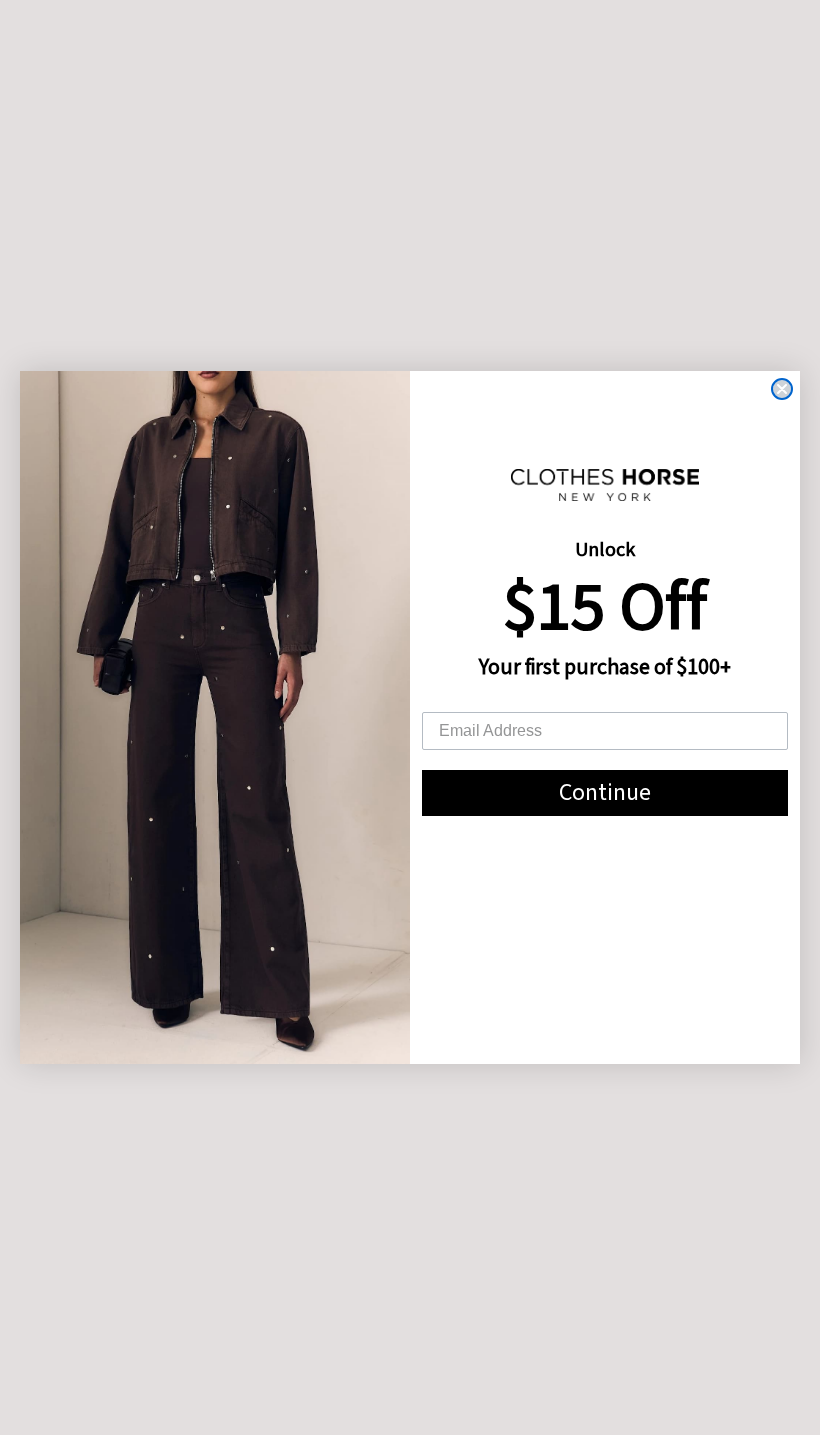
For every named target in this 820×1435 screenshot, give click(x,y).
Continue (605, 792)
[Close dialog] (782, 389)
